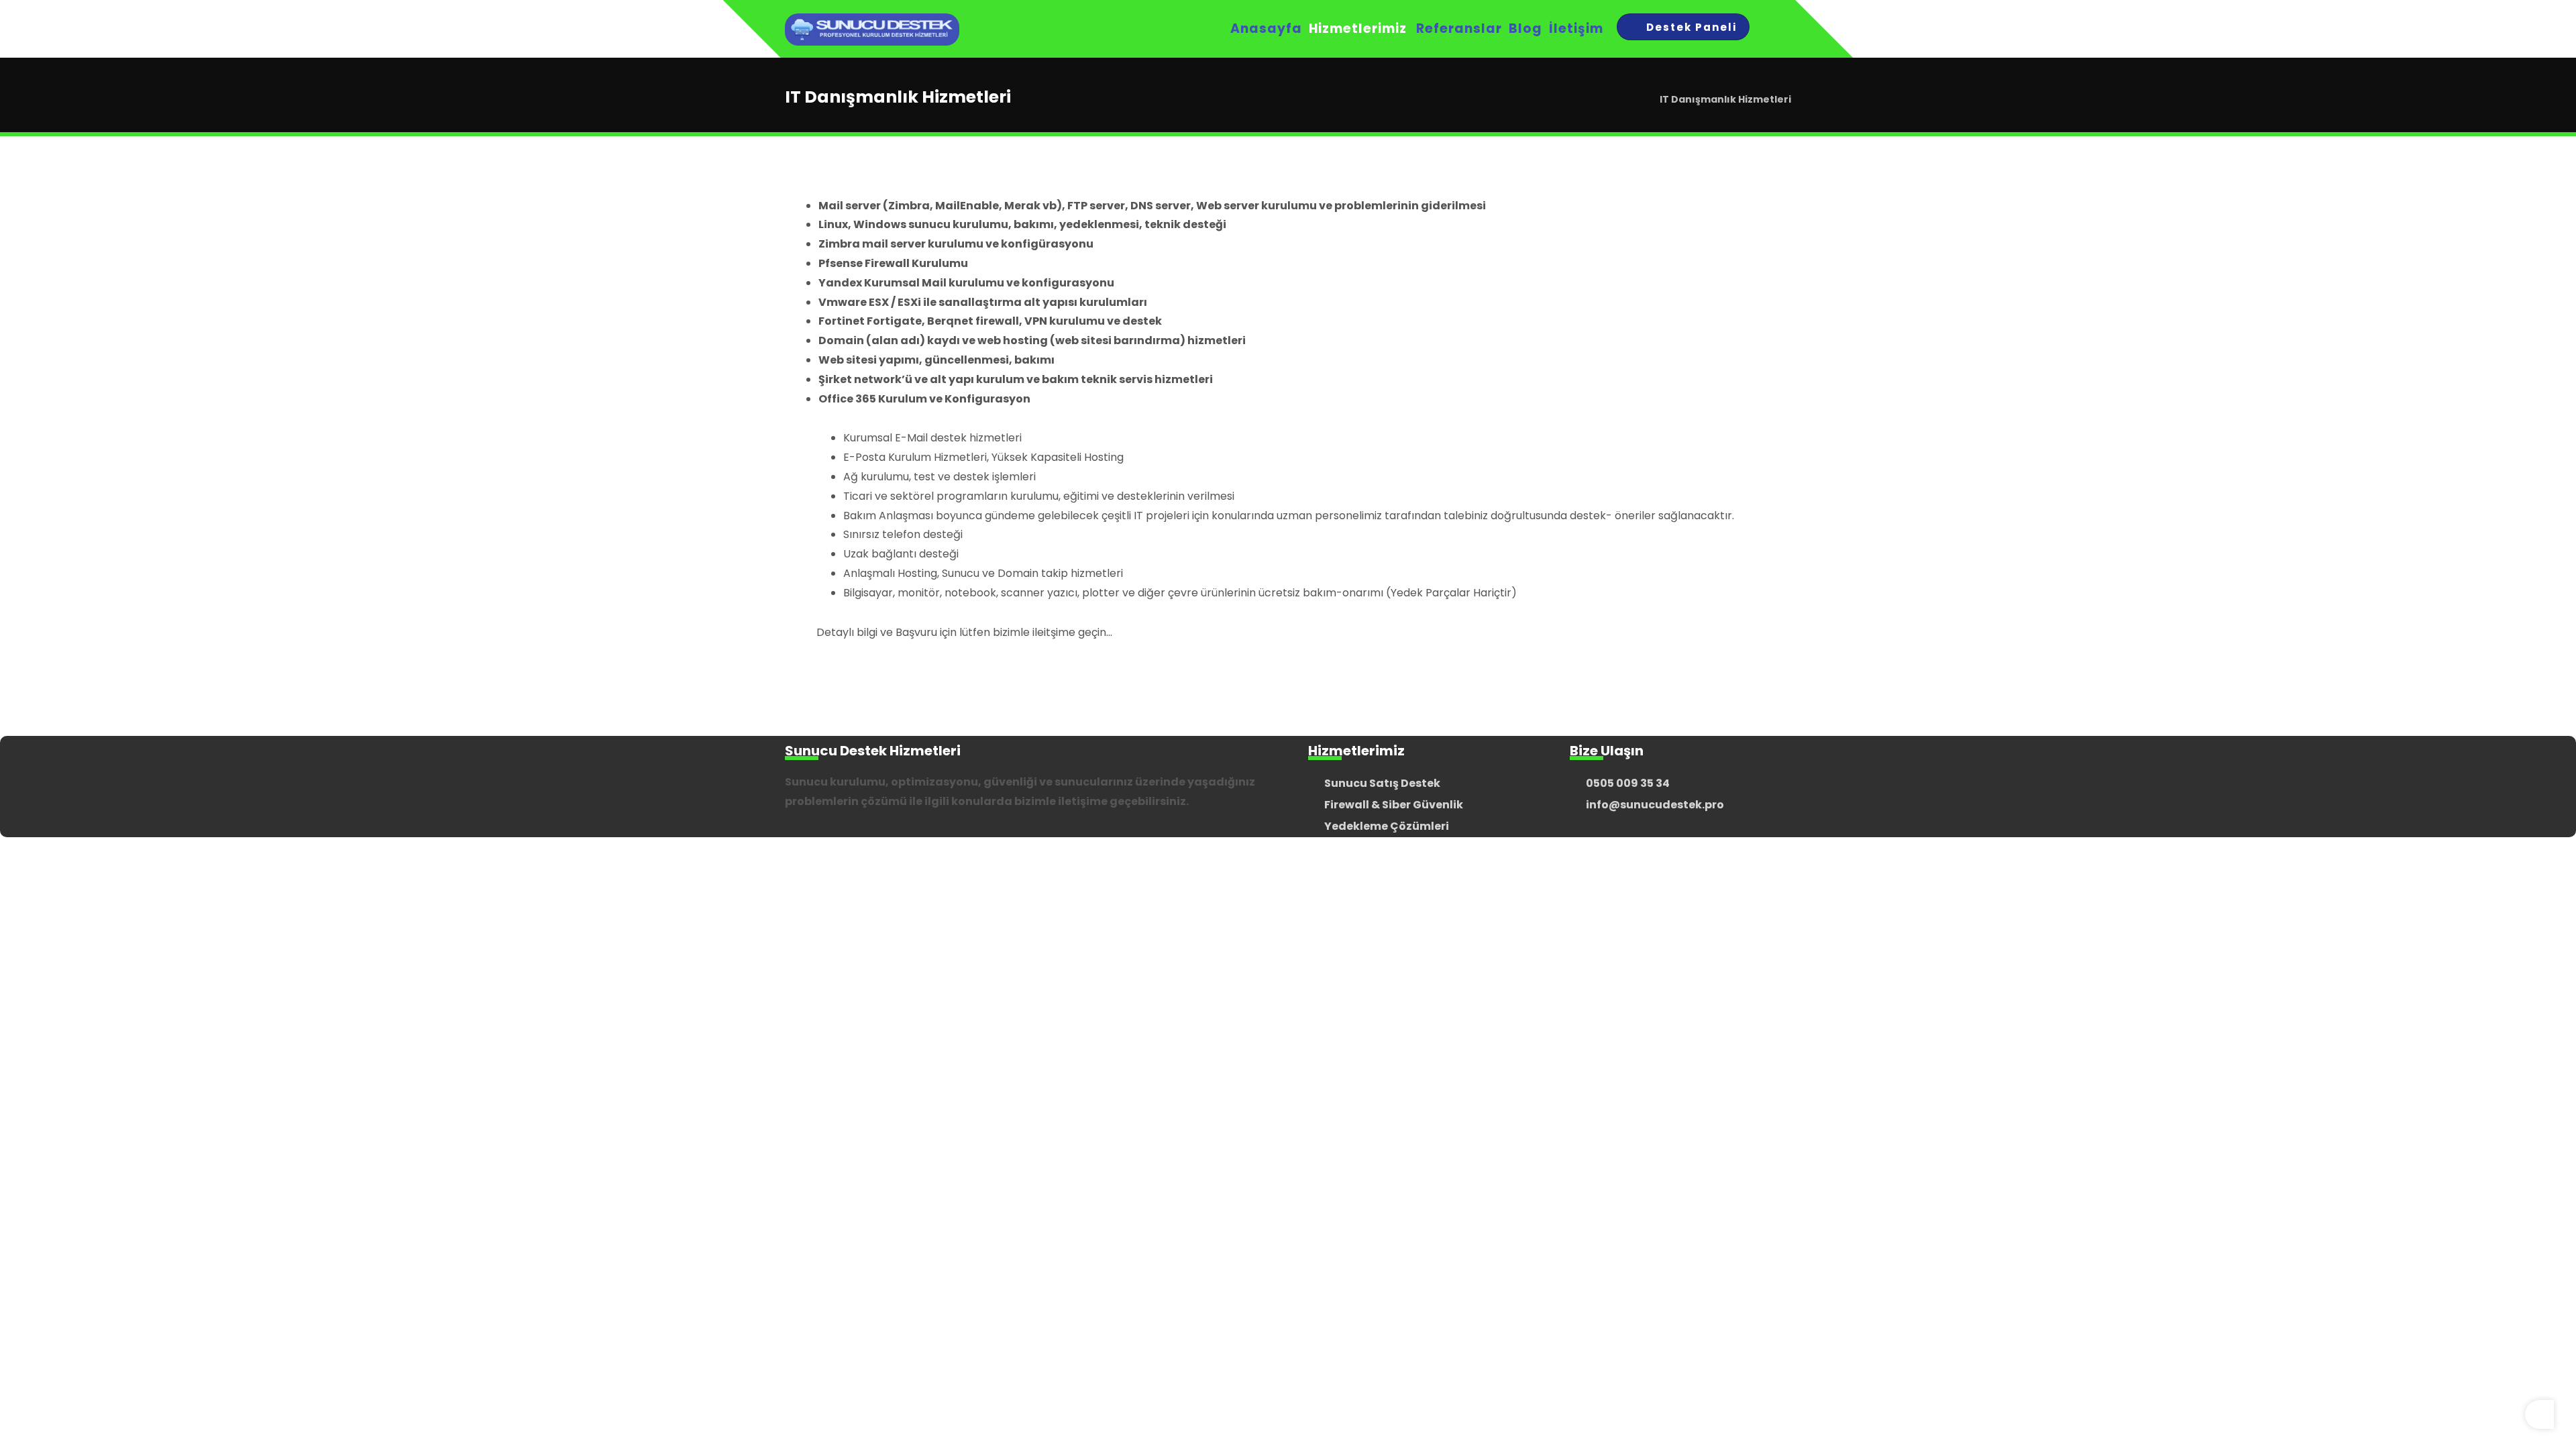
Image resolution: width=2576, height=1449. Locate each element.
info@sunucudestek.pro (1655, 805)
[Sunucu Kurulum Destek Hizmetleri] (872, 30)
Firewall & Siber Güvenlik (1394, 805)
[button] (1776, 29)
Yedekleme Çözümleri (1387, 826)
